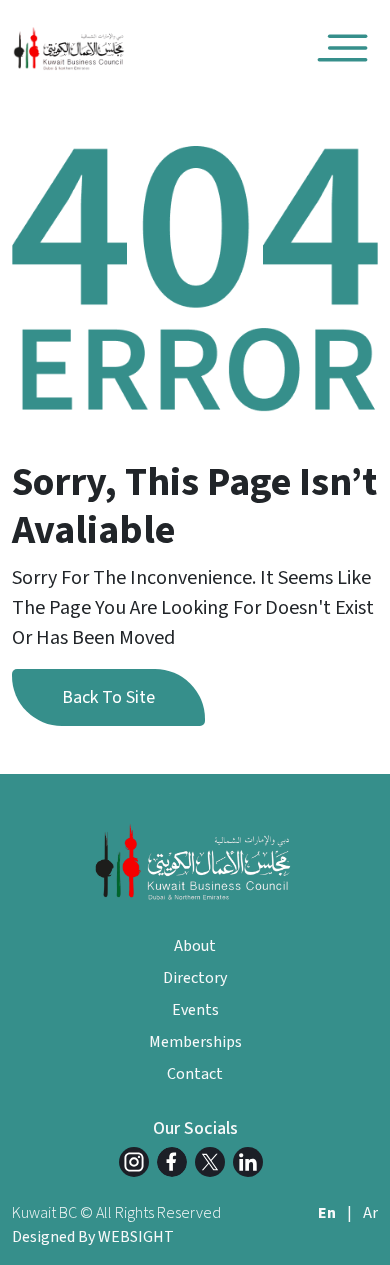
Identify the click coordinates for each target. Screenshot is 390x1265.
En (327, 1213)
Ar (370, 1213)
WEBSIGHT (136, 1237)
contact (195, 1074)
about (195, 946)
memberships (195, 1042)
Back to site (108, 697)
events (195, 1010)
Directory (195, 978)
